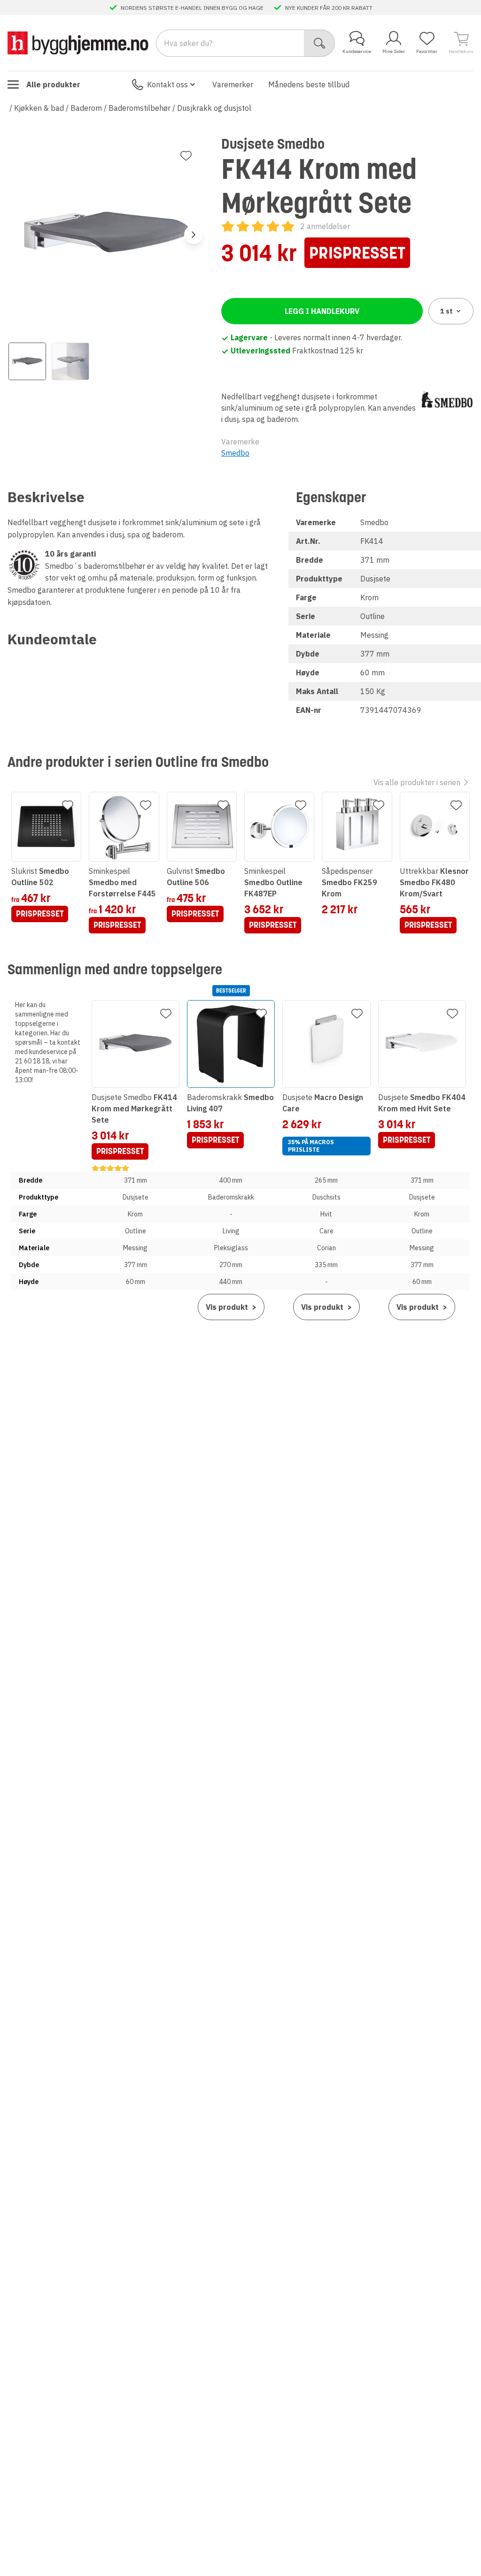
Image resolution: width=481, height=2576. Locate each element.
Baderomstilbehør (140, 108)
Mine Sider (394, 51)
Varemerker (233, 84)
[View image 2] (70, 361)
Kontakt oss (167, 84)
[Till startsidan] (78, 43)
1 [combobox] (446, 311)
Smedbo (235, 453)
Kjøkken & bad (39, 108)
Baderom (86, 108)
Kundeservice (357, 51)
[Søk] (320, 43)
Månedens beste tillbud (309, 84)
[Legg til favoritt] (186, 156)
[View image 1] (27, 361)
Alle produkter (53, 84)
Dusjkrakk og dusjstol (214, 108)
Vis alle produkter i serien (417, 782)
